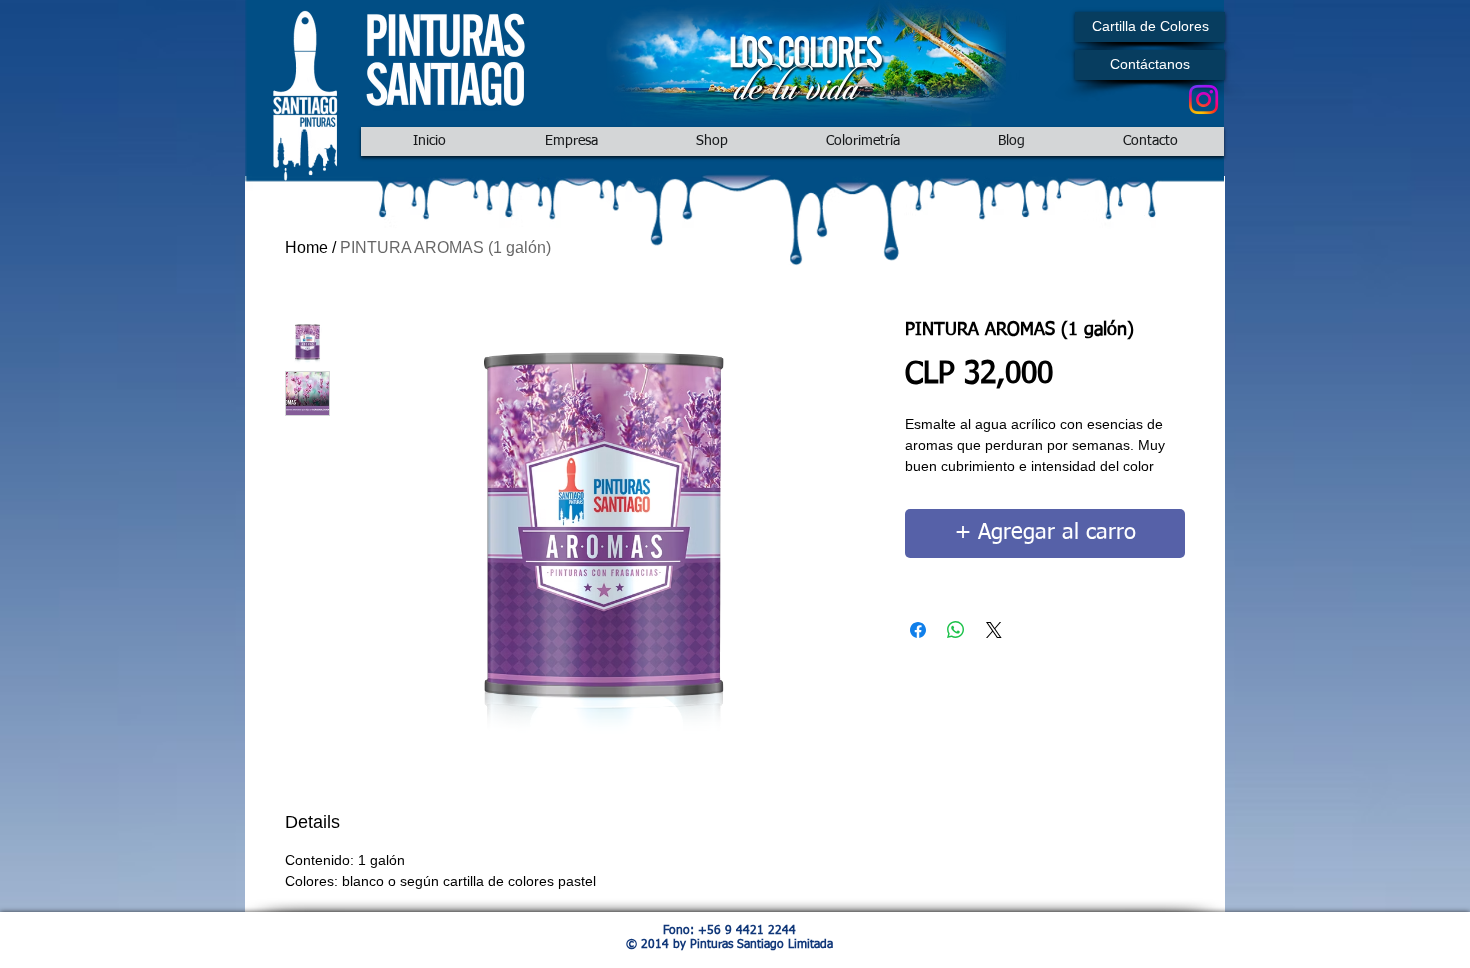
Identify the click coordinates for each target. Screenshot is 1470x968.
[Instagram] (1203, 99)
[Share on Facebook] (918, 630)
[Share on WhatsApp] (956, 630)
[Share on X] (994, 630)
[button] (1150, 27)
